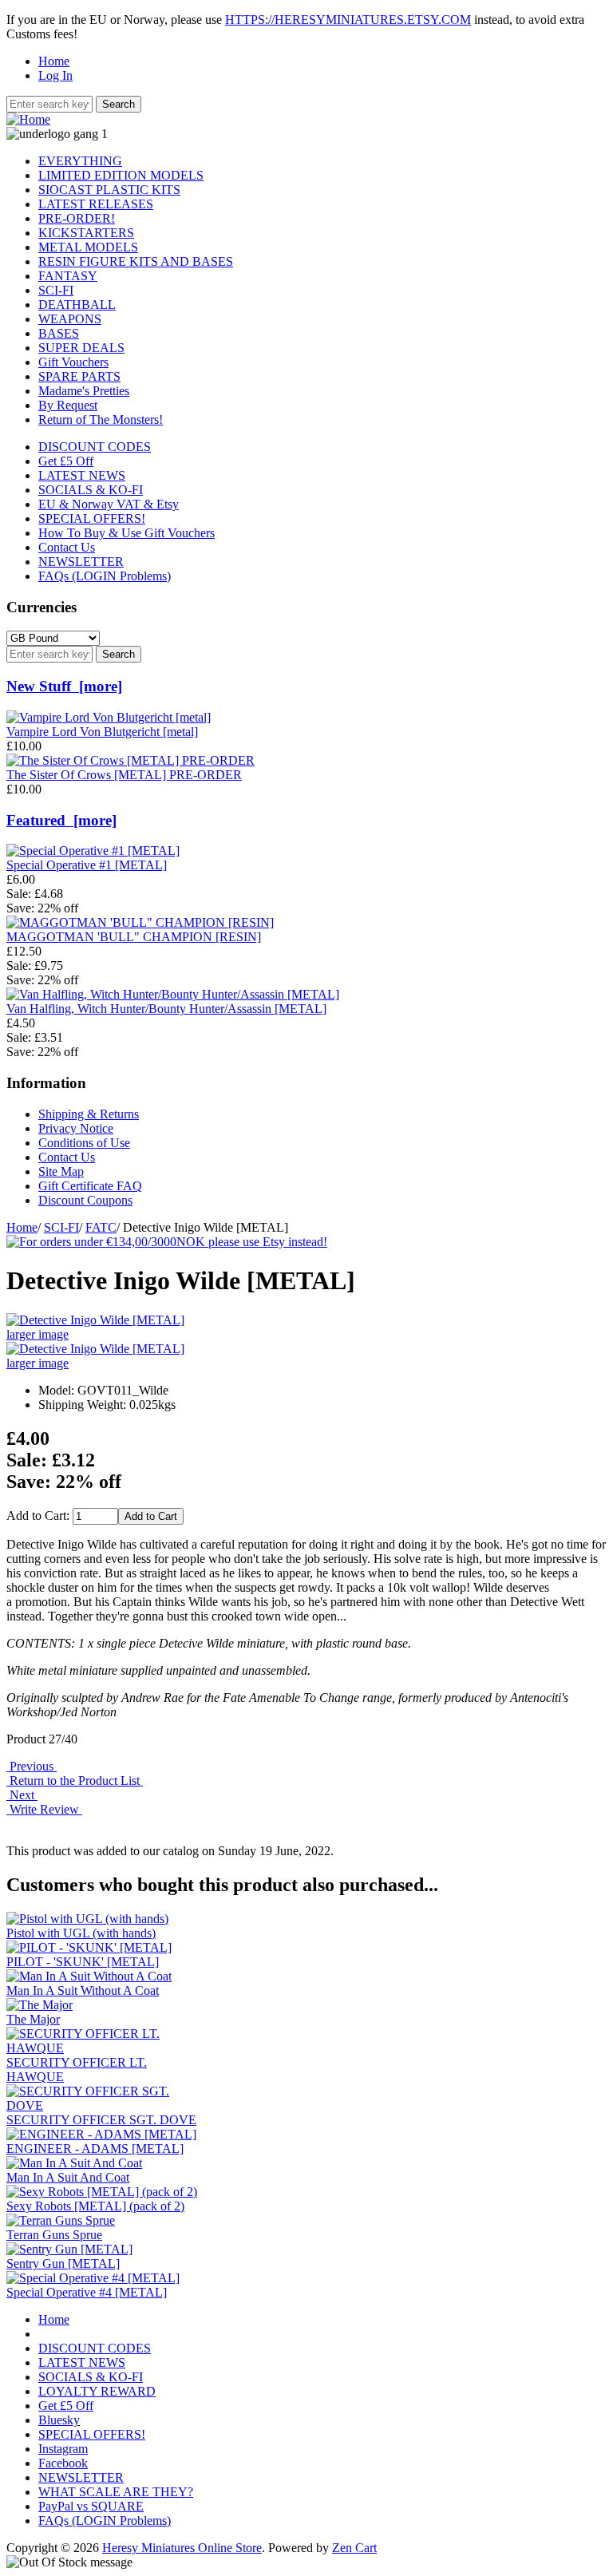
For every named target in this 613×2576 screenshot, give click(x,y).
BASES (59, 333)
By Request (68, 405)
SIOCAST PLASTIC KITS (109, 190)
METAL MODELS (88, 247)
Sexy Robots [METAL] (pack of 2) (95, 2206)
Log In (55, 75)
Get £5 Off (66, 461)
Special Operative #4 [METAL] (87, 2292)
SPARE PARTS (79, 376)
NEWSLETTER (81, 562)
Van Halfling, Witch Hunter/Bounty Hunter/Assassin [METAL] (166, 1009)
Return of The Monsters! (101, 419)
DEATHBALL (77, 305)
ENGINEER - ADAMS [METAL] (95, 2149)
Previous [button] (32, 1766)
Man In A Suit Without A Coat (83, 1990)
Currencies (42, 607)
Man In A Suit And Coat (68, 2177)
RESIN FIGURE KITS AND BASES (136, 261)
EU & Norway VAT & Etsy (109, 504)
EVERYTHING (80, 161)
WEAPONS (70, 319)
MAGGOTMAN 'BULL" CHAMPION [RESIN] (134, 937)
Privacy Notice (76, 1128)
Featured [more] (61, 820)
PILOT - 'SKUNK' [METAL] (83, 1962)
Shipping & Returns (89, 1114)
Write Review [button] (44, 1809)
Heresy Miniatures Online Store (182, 2548)
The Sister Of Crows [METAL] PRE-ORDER (124, 775)
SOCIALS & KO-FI (91, 490)
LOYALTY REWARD (97, 2391)
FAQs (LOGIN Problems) (105, 576)
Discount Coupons (85, 1200)
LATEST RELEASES (96, 204)
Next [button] (22, 1795)
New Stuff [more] (64, 686)
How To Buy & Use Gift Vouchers (127, 533)
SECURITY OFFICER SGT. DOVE (101, 2120)
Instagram (63, 2449)
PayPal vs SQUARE (91, 2506)
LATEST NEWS (82, 475)
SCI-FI (61, 1227)
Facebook (63, 2463)
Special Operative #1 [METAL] (87, 865)
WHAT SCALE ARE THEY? (116, 2492)
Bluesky (59, 2420)
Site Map (61, 1171)
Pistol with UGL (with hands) (81, 1933)
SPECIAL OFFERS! (92, 518)
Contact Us (67, 547)
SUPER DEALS (81, 348)
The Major (33, 2019)
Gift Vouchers (73, 362)
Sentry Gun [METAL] (63, 2263)
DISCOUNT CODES (95, 447)
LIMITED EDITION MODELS (121, 175)
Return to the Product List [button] (75, 1781)
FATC (101, 1227)
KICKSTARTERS (86, 233)
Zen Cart (354, 2548)
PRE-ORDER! (77, 218)
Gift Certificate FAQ (90, 1186)
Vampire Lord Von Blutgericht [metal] (102, 732)
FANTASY (68, 276)
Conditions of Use (84, 1143)
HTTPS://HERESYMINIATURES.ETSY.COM (348, 20)
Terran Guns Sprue (54, 2235)
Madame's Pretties (84, 391)
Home (54, 61)
